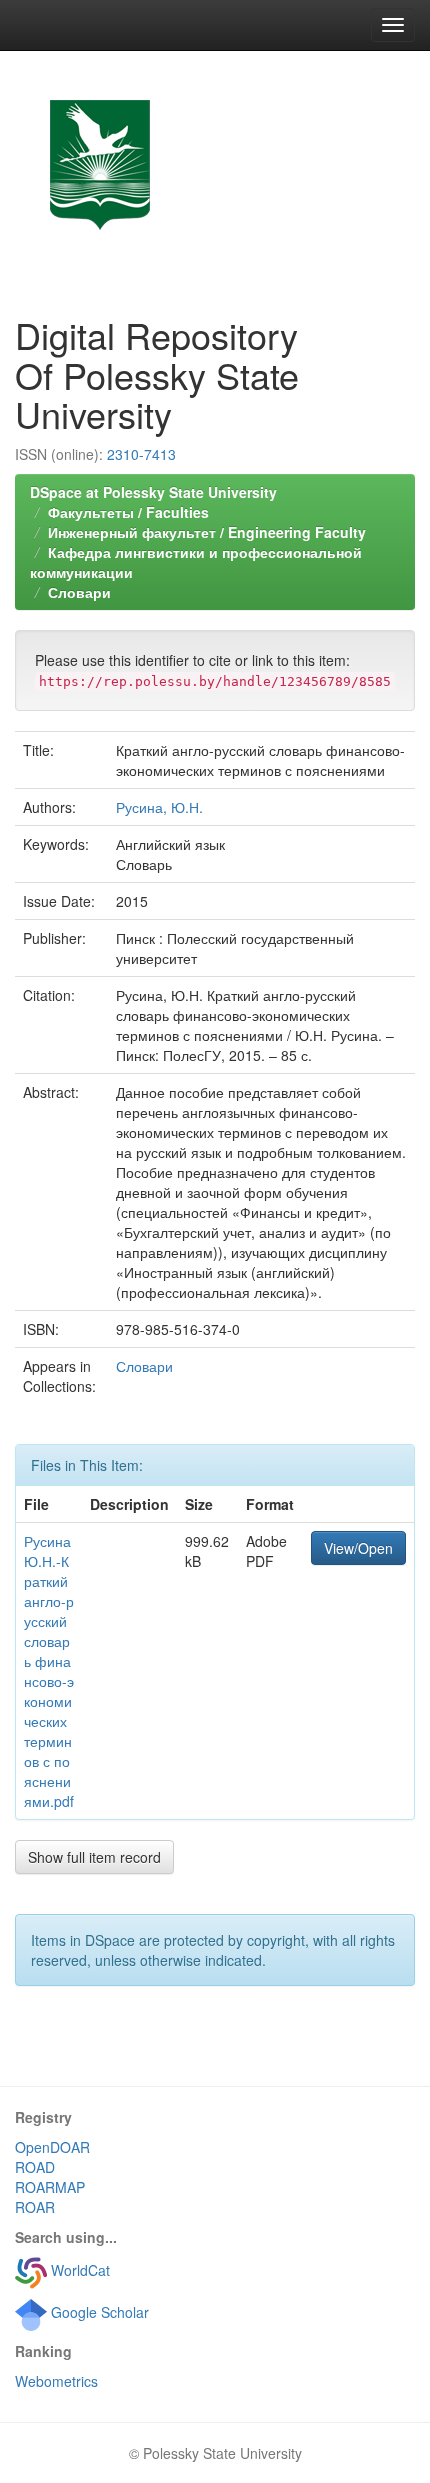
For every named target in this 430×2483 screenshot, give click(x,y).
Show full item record (94, 1857)
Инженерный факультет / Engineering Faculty (207, 532)
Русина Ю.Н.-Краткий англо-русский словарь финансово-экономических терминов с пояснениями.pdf (49, 1671)
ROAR (35, 2207)
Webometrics (56, 2381)
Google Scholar (98, 2312)
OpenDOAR (52, 2147)
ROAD (35, 2167)
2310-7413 (141, 454)
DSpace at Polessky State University (153, 492)
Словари (79, 592)
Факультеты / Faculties (128, 512)
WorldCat (78, 2270)
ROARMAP (50, 2187)
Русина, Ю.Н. (159, 807)
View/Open (358, 1548)
